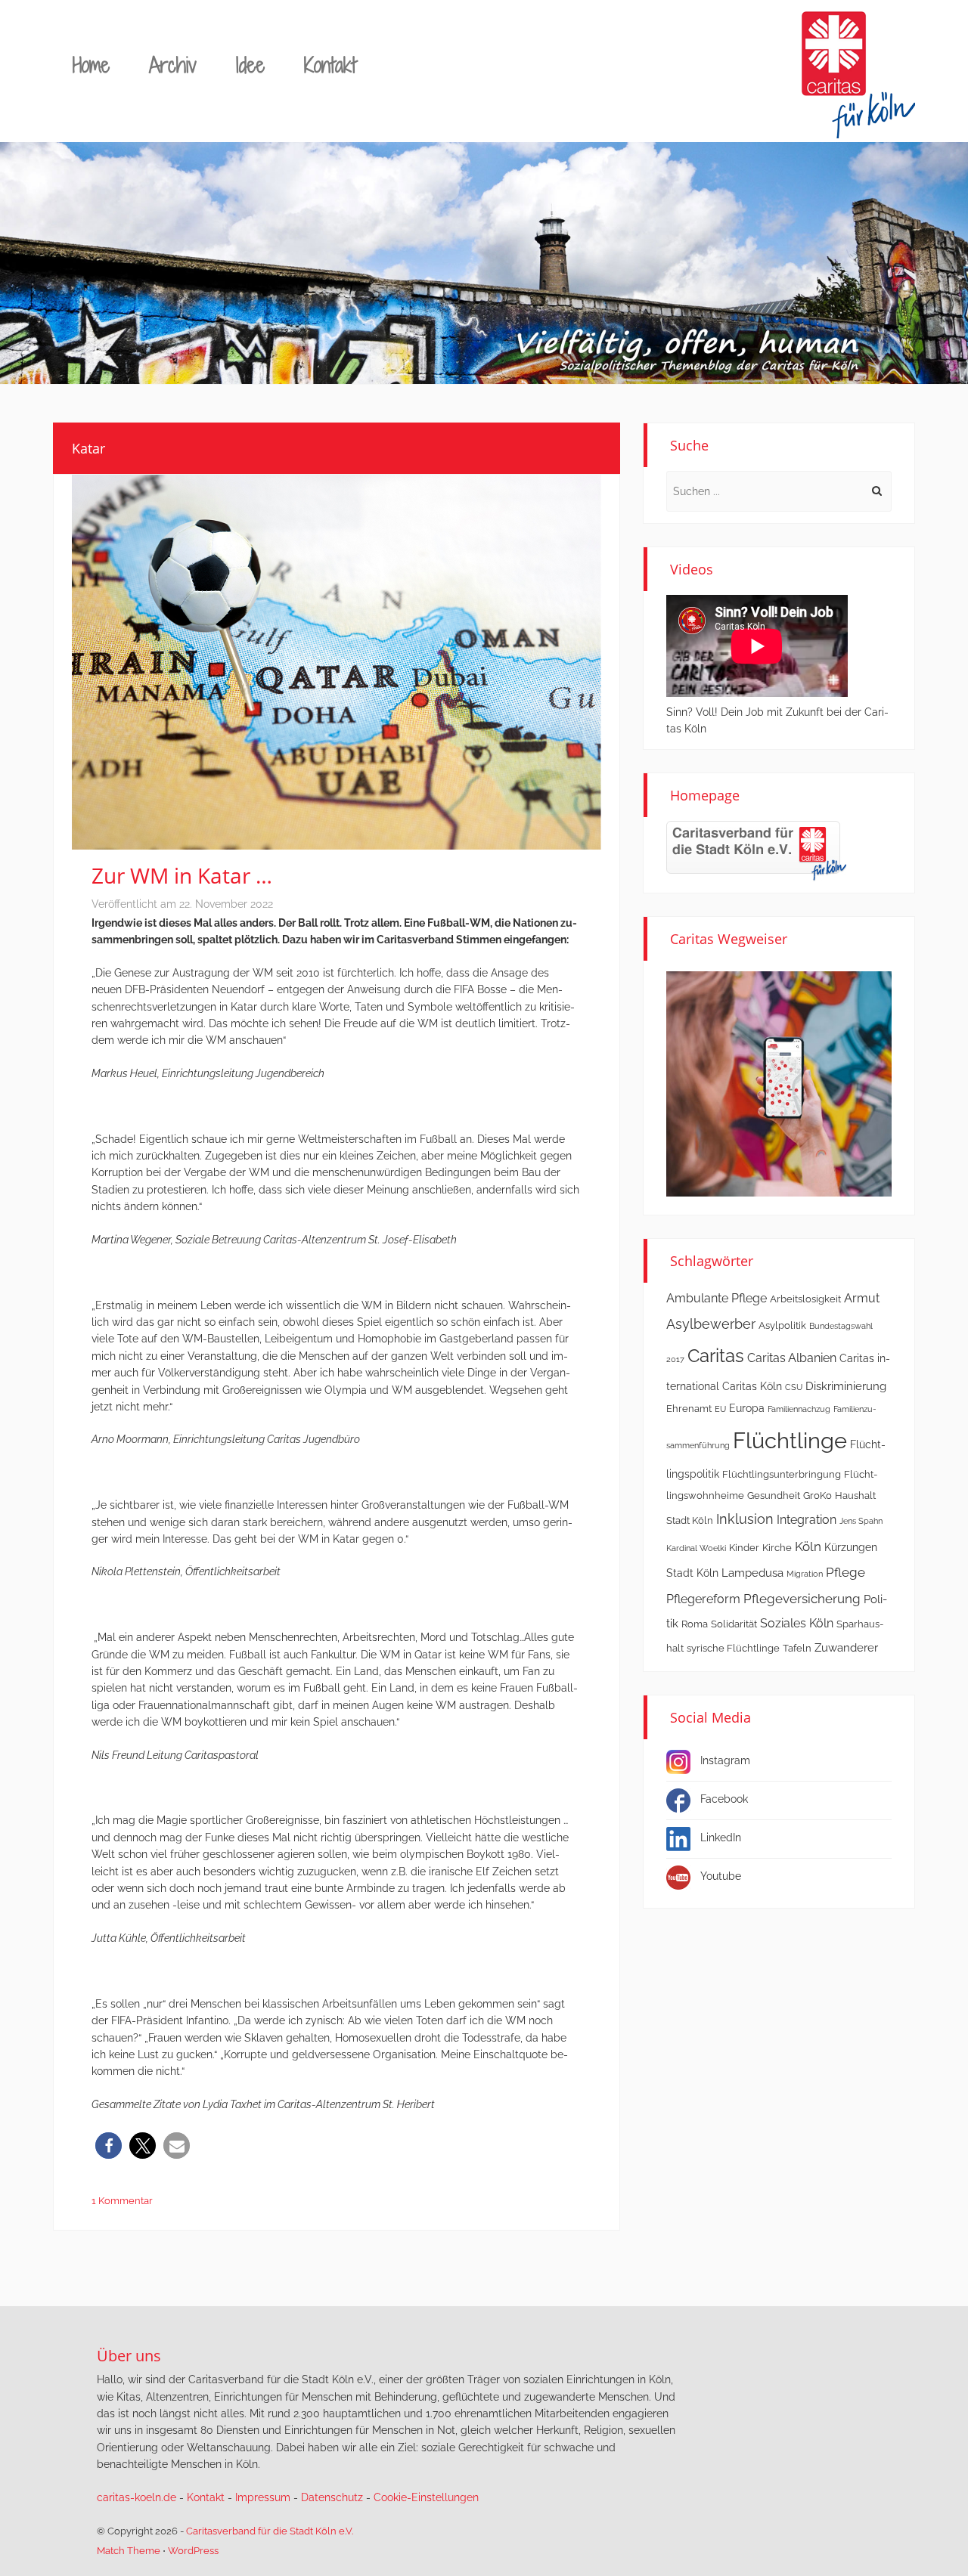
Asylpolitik (782, 1325)
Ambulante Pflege (717, 1298)
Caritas (716, 1356)
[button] (109, 2146)
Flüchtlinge (790, 1440)
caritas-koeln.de (137, 2497)
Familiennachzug (799, 1409)
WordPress (193, 2551)
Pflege (845, 1572)
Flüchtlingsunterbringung (782, 1474)
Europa (747, 1408)
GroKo (818, 1495)
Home (91, 65)
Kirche (777, 1548)
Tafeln (797, 1648)
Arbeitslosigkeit (805, 1299)
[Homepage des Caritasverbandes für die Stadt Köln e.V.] (756, 850)
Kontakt (330, 65)
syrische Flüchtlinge (733, 1648)
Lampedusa (752, 1573)
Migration (805, 1574)
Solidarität (734, 1624)
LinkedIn (721, 1838)
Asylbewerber (711, 1324)
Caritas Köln (752, 1386)
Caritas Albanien (792, 1358)
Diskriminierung (846, 1386)
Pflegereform (703, 1599)
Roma (695, 1624)
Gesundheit (774, 1495)
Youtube (721, 1876)
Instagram (725, 1760)
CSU (794, 1387)
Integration (807, 1520)
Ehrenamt (689, 1409)
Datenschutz (332, 2497)
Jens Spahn (861, 1521)
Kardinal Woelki (696, 1548)
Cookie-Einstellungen (426, 2497)
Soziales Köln (797, 1623)
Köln (808, 1547)
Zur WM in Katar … (182, 875)
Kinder (744, 1548)
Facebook (724, 1799)
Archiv (173, 65)
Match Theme (129, 2551)
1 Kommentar (122, 2201)
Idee (250, 65)
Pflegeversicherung (802, 1599)
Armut (862, 1298)
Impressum (263, 2497)
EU (720, 1409)
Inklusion (745, 1519)
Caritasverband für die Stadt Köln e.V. (270, 2531)
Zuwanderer (846, 1648)
